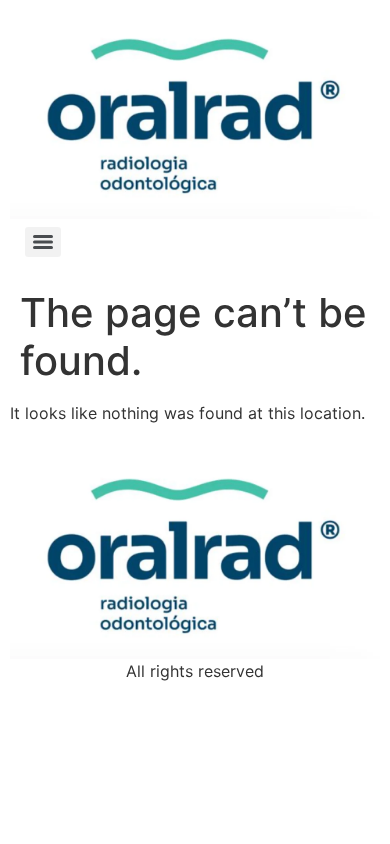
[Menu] (43, 242)
